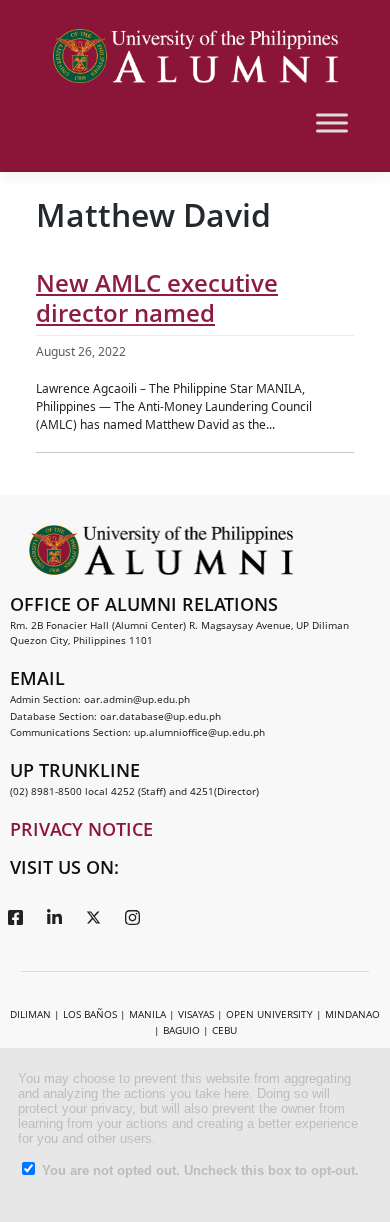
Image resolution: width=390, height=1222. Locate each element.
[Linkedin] (54, 916)
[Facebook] (15, 916)
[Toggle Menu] (332, 122)
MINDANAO (352, 1014)
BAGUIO (181, 1030)
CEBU (224, 1030)
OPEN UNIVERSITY (269, 1014)
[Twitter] (93, 916)
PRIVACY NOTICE (81, 829)
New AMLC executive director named (157, 297)
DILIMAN (30, 1014)
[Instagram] (132, 916)
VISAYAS (196, 1014)
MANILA (147, 1014)
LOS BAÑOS (90, 1014)
